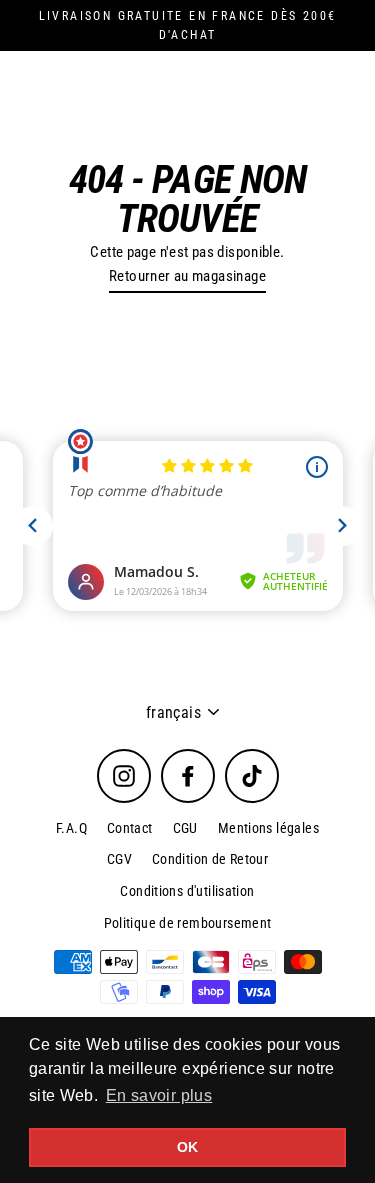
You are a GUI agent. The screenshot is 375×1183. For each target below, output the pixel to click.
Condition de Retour (210, 859)
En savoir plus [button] (159, 1095)
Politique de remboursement (188, 923)
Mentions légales (268, 828)
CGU (185, 828)
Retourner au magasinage (187, 276)
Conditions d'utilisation (187, 891)
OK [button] (188, 1147)
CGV (119, 859)
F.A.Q (71, 828)
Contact (130, 828)
